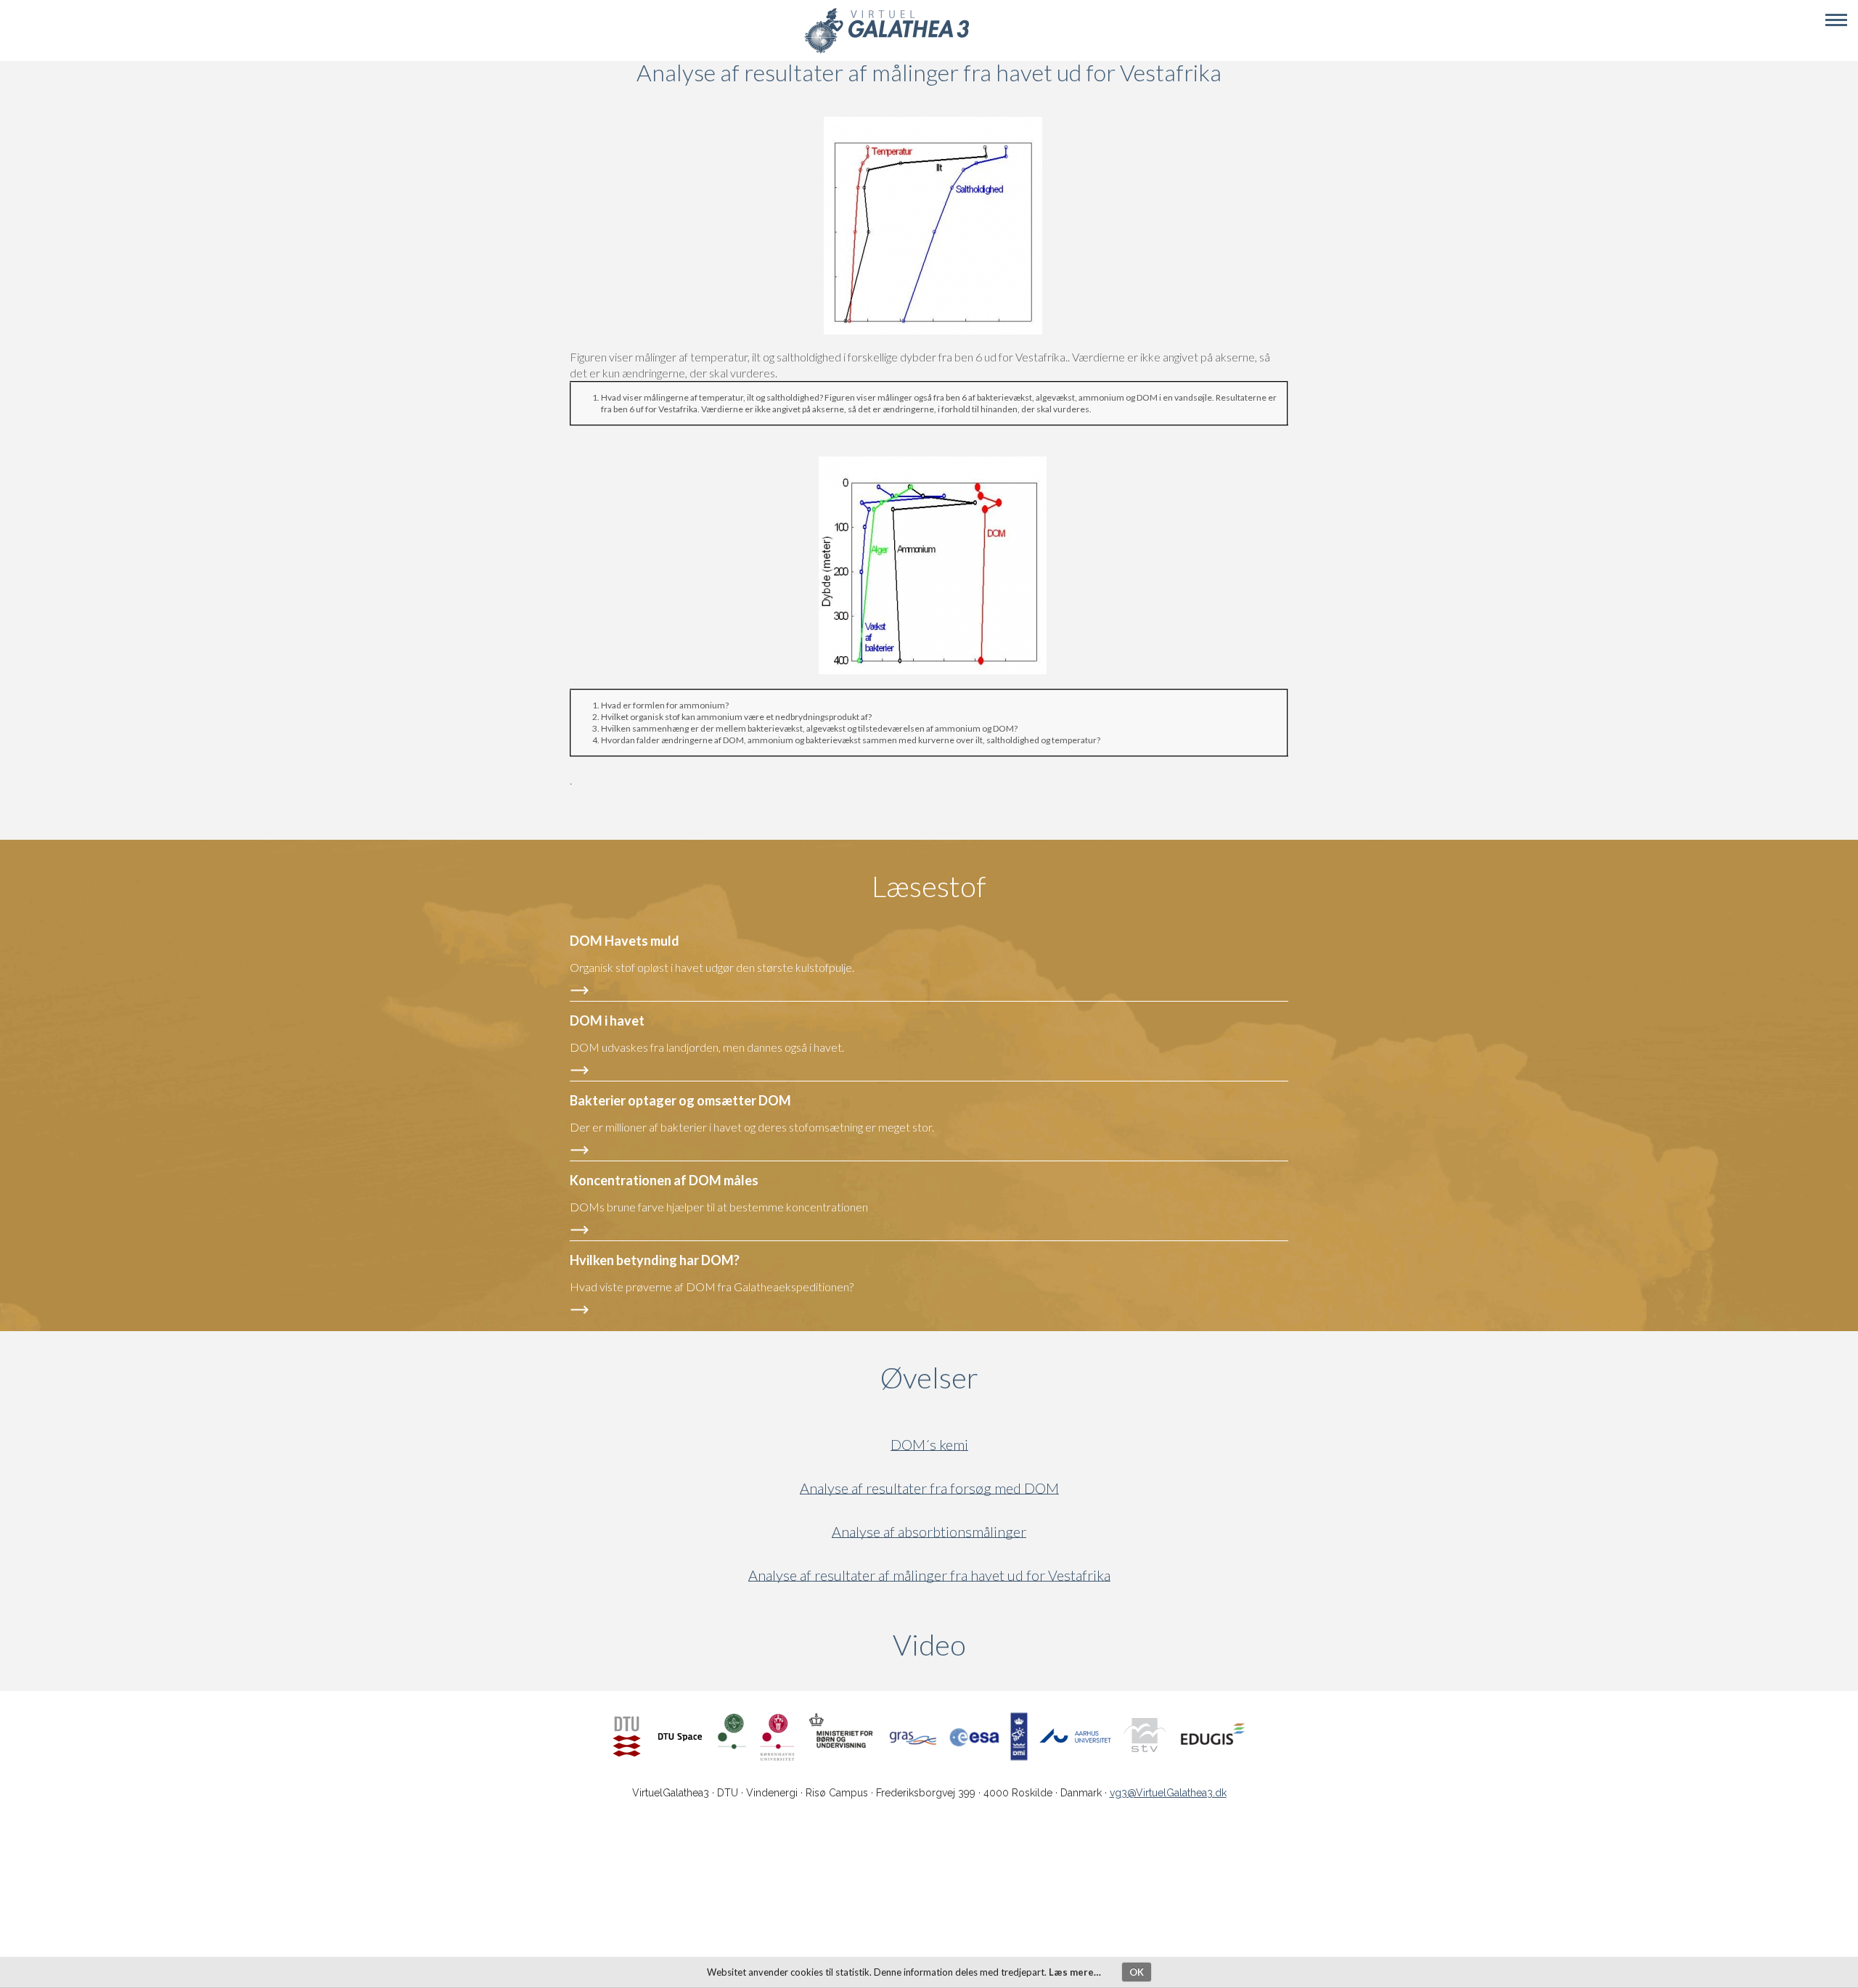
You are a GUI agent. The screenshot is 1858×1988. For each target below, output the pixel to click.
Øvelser (929, 1378)
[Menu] (1836, 20)
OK (1137, 1972)
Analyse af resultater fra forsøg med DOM (929, 1488)
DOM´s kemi (929, 1445)
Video (999, 1645)
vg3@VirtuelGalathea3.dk (1168, 1793)
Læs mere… (1075, 1972)
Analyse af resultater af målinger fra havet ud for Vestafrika (929, 1575)
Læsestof (929, 886)
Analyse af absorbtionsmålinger (929, 1532)
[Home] (887, 51)
